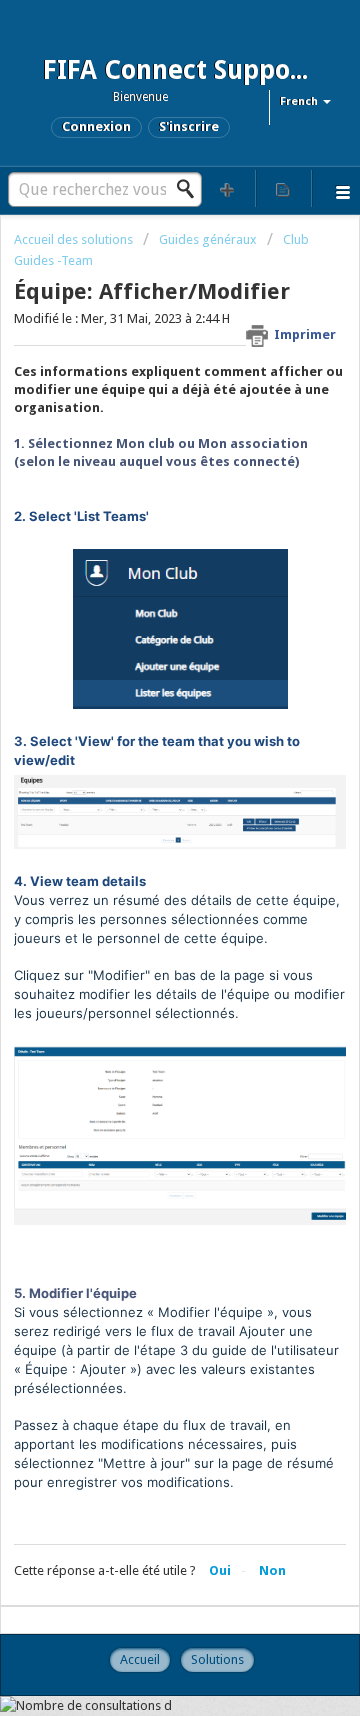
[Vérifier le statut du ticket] (284, 188)
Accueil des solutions (75, 239)
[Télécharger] (143, 857)
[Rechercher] (191, 189)
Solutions (217, 1659)
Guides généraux (208, 239)
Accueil (140, 1659)
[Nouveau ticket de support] (228, 188)
